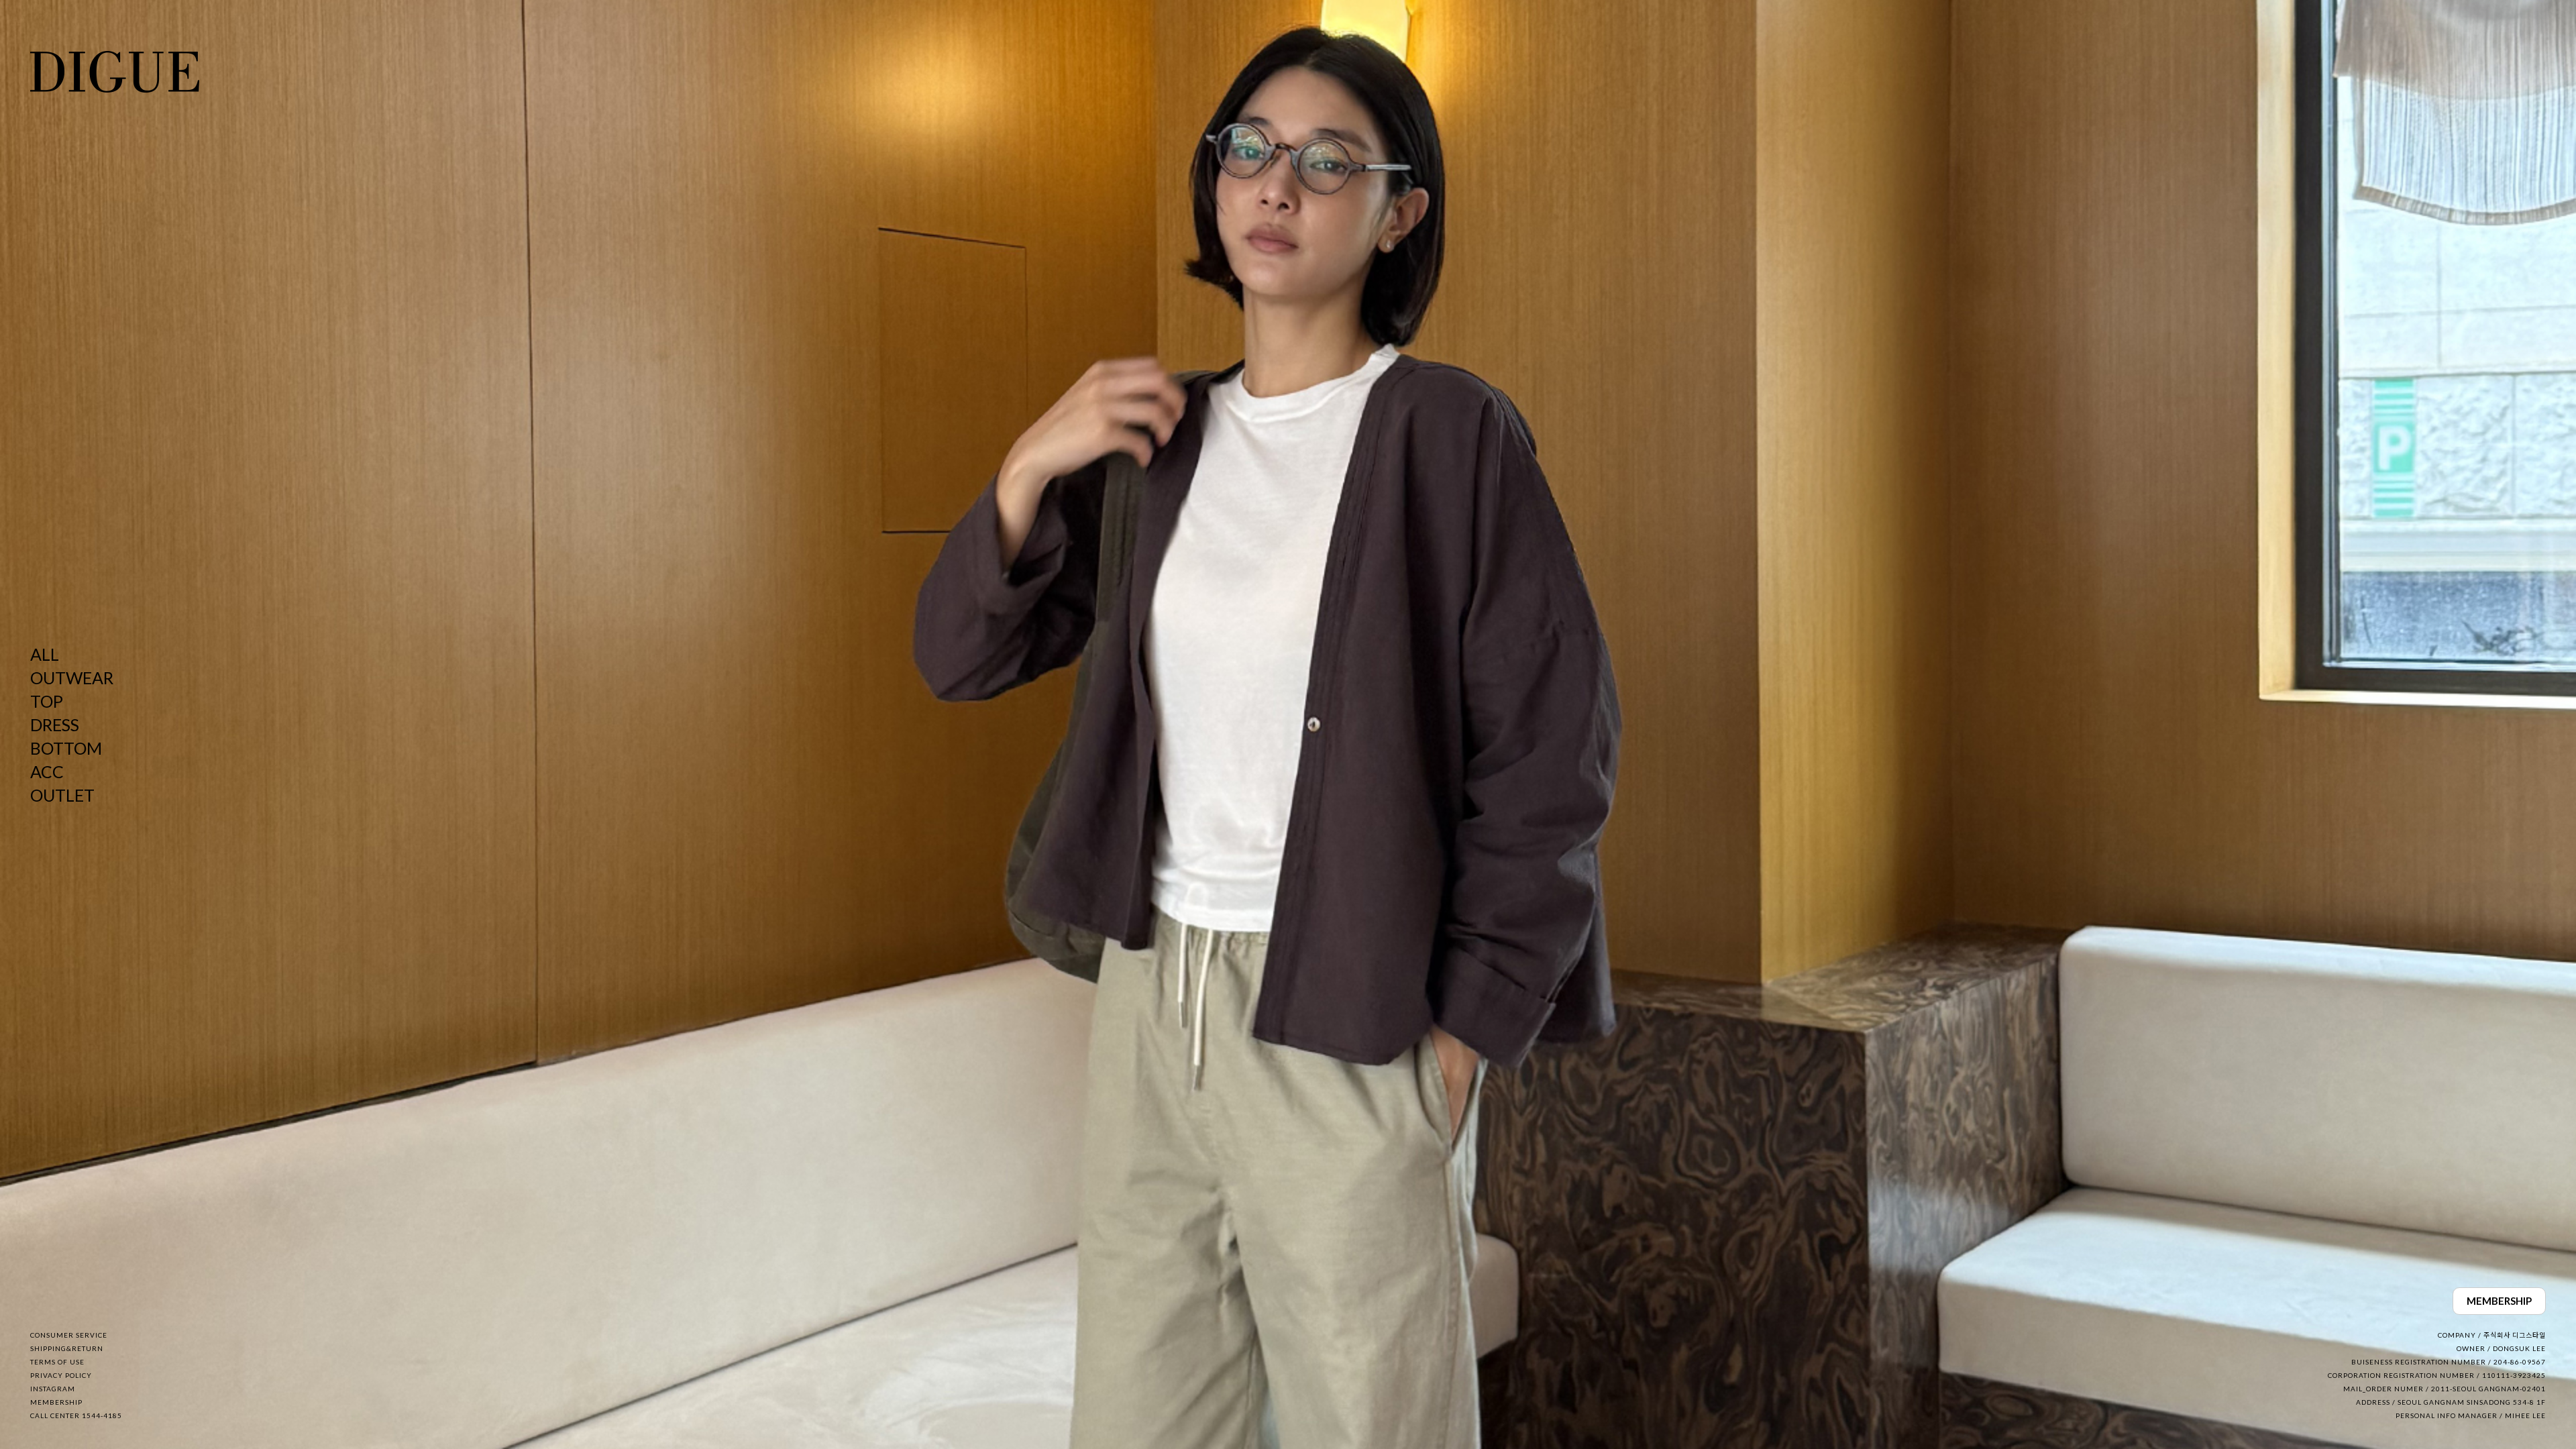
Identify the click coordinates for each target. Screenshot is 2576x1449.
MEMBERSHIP (2499, 1301)
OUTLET (62, 795)
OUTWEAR (72, 678)
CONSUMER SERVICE (69, 1335)
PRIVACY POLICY (61, 1375)
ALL (45, 654)
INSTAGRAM (53, 1389)
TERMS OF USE (57, 1362)
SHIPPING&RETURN (67, 1348)
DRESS (55, 724)
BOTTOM (66, 748)
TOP (47, 701)
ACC (47, 771)
